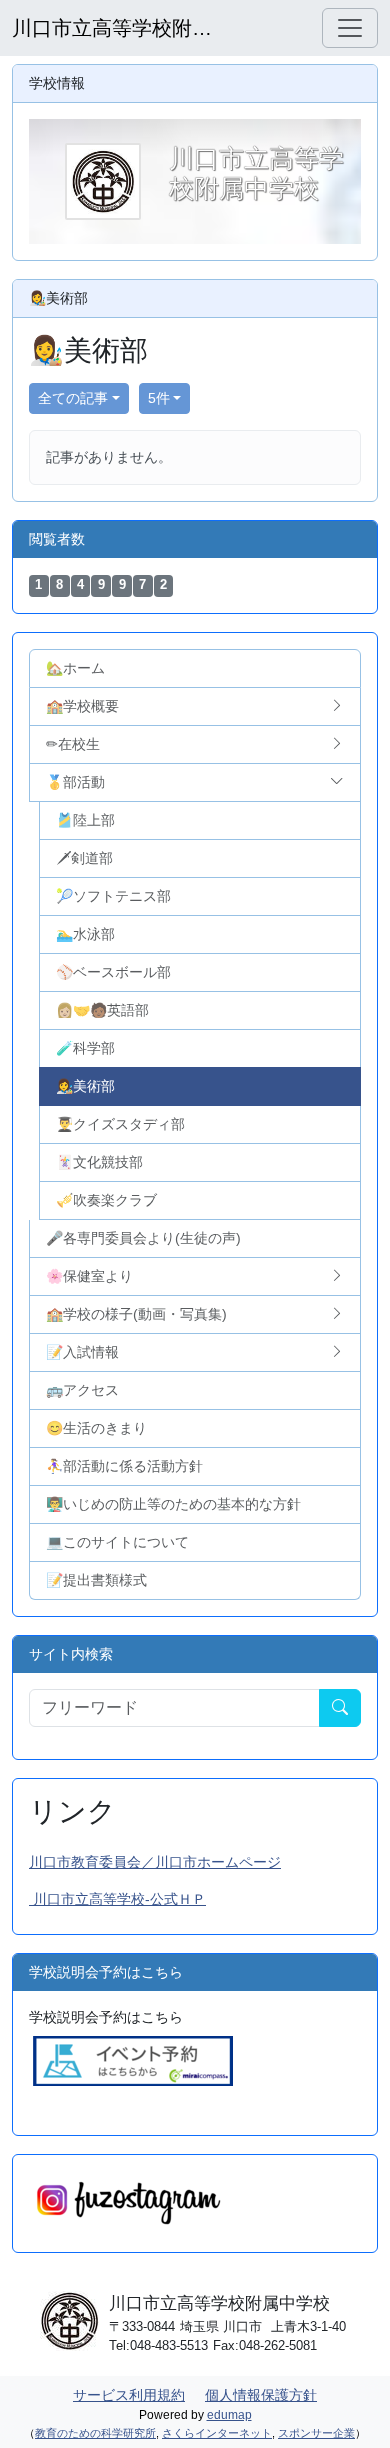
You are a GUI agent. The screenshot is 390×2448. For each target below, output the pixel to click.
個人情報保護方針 (261, 2395)
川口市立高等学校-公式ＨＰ (117, 1899)
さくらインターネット (217, 2433)
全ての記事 (73, 398)
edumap (229, 2415)
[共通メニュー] (350, 28)
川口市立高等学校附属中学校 (112, 28)
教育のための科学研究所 (95, 2433)
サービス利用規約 (129, 2395)
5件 (159, 398)
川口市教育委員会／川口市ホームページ (155, 1862)
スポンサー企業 (316, 2433)
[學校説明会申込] (133, 2060)
